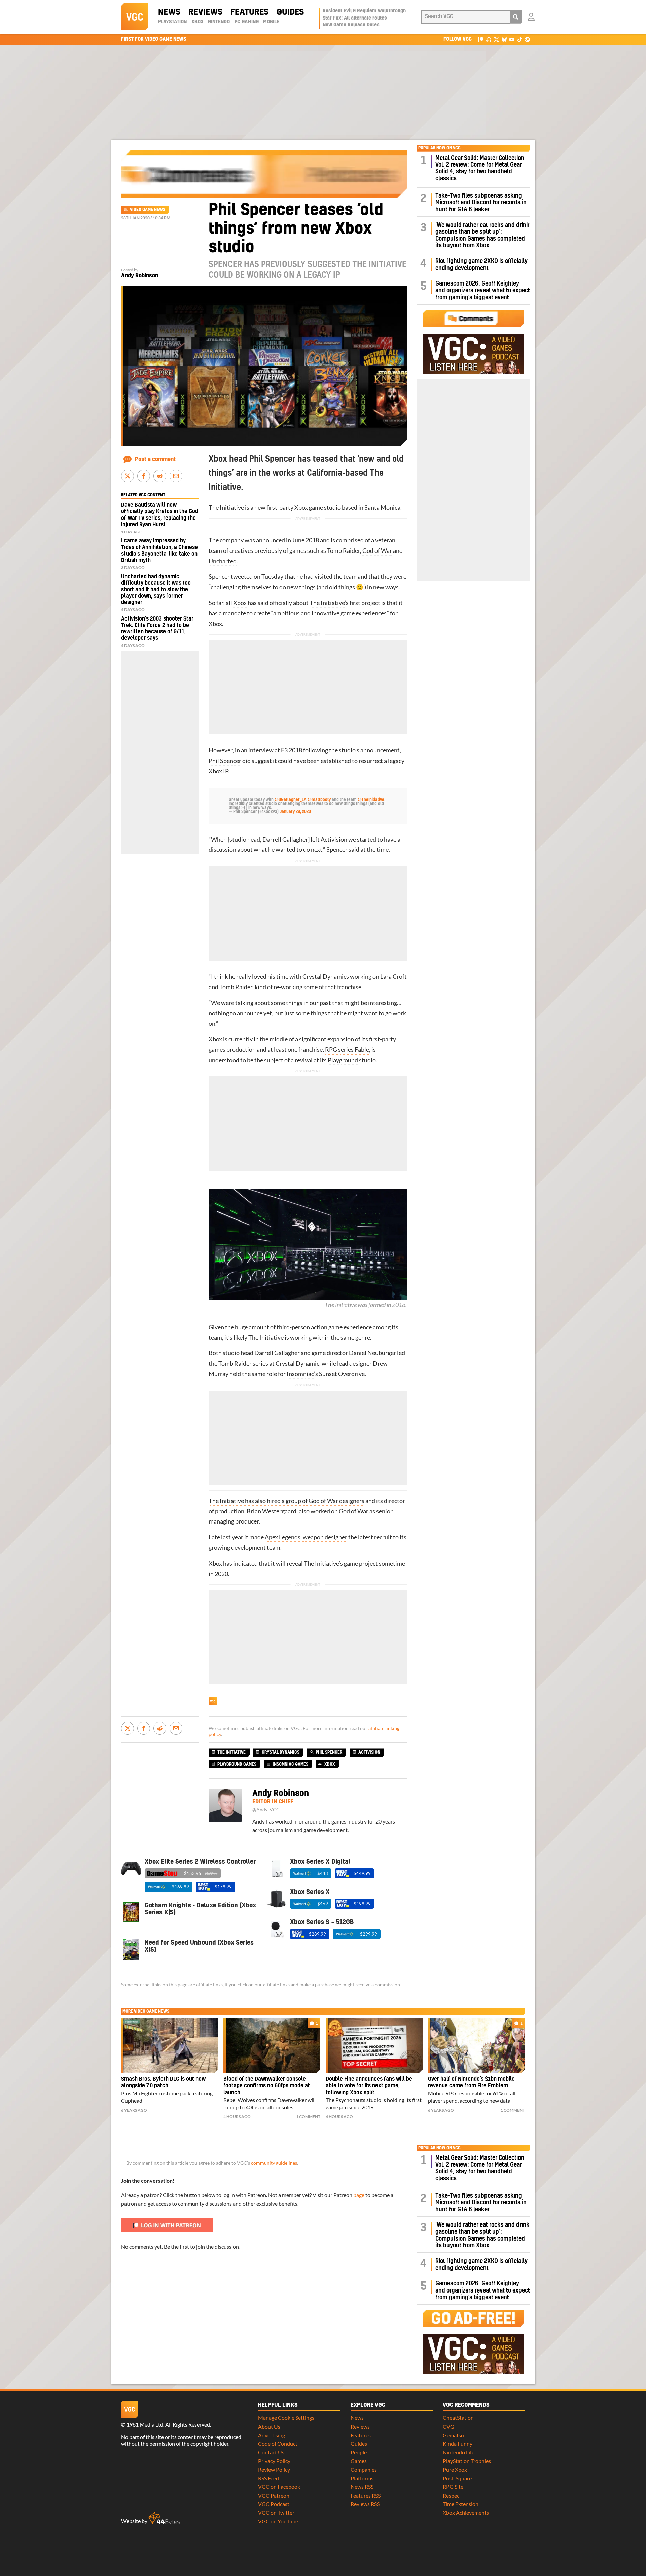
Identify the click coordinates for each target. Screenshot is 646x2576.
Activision (334, 840)
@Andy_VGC (266, 1810)
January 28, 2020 (295, 812)
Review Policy (274, 2469)
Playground (343, 1060)
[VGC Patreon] (481, 39)
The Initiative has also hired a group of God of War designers (286, 1501)
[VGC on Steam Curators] (527, 39)
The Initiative (327, 603)
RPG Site (453, 2487)
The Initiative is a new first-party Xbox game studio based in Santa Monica (304, 508)
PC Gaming (247, 22)
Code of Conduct (278, 2444)
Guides (290, 12)
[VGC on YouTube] (512, 39)
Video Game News (148, 210)
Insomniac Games (290, 1764)
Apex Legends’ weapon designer (306, 1537)
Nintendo (219, 22)
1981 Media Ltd (145, 2424)
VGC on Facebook (279, 2487)
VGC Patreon (274, 2495)
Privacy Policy (274, 2461)
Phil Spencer (225, 761)
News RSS (362, 2487)
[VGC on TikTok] (520, 39)
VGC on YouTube (278, 2521)
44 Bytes (164, 2519)
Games (359, 2461)
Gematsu (453, 2435)
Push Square (457, 2478)
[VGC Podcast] (489, 39)
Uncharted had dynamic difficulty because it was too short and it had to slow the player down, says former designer (156, 590)
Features (249, 12)
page (359, 2195)
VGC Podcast (274, 2504)
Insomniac (300, 1374)
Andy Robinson (140, 276)
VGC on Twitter (276, 2513)
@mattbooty (319, 800)
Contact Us (271, 2452)
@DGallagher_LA (291, 800)
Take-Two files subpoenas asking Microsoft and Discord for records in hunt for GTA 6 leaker (481, 203)
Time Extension (461, 2504)
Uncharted (223, 561)
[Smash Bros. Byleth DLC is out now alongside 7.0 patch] (170, 2045)
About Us (269, 2426)
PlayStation (172, 22)
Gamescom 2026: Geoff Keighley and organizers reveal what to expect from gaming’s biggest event (483, 291)
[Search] (516, 17)
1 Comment (308, 2117)
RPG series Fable (347, 1050)
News (169, 12)
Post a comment (155, 459)
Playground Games (237, 1764)
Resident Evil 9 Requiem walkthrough (364, 11)
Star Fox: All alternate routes (355, 18)
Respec (451, 2495)
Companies (364, 2469)
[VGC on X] (496, 39)
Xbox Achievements (466, 2513)
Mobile (271, 22)
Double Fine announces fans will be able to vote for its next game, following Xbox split (369, 2086)
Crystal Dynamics (326, 977)
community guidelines (274, 2163)
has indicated (240, 1563)
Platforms (362, 2478)
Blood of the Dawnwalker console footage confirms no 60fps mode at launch (267, 2086)
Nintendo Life (459, 2452)
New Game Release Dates (351, 25)
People (359, 2452)
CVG (448, 2426)
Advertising (272, 2435)
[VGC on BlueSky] (504, 39)
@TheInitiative (371, 800)
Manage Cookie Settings (286, 2418)
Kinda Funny (458, 2444)
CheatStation (458, 2418)
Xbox (198, 22)
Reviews (205, 12)
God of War (377, 551)
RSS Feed (268, 2478)
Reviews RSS (365, 2504)
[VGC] (135, 17)
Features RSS (366, 2495)
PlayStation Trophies (467, 2461)
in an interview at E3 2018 (268, 750)
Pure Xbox (455, 2469)
